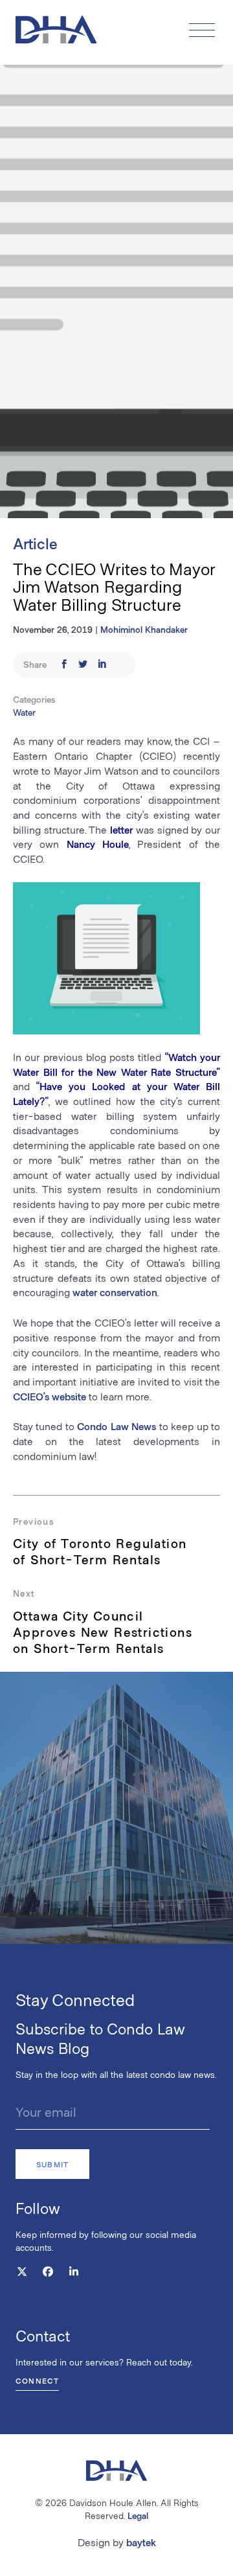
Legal (138, 2515)
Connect (37, 2380)
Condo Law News (116, 1426)
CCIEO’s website (50, 1396)
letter (121, 829)
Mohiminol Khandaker (144, 629)
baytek (141, 2542)
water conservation (115, 1292)
